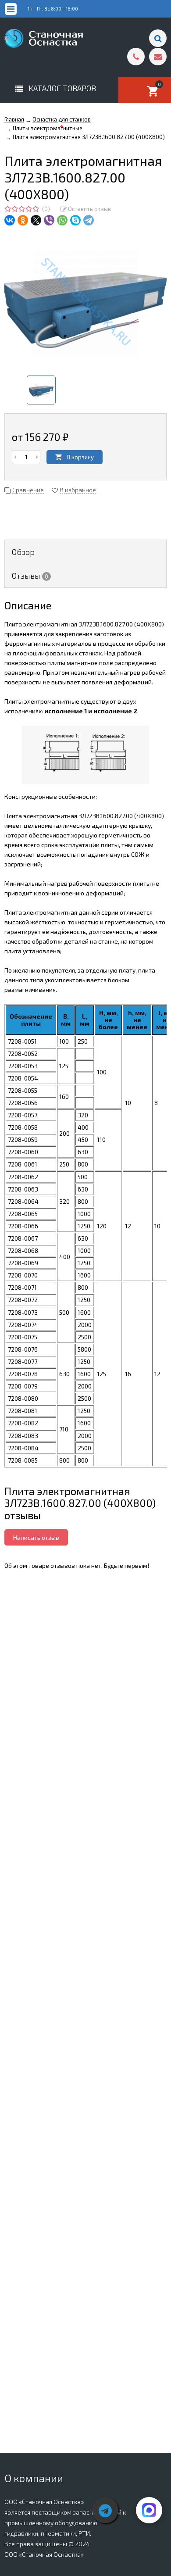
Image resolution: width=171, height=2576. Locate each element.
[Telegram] (89, 220)
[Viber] (49, 220)
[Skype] (75, 220)
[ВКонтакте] (10, 220)
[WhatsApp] (62, 220)
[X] (36, 220)
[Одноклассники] (23, 220)
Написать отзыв (36, 1537)
